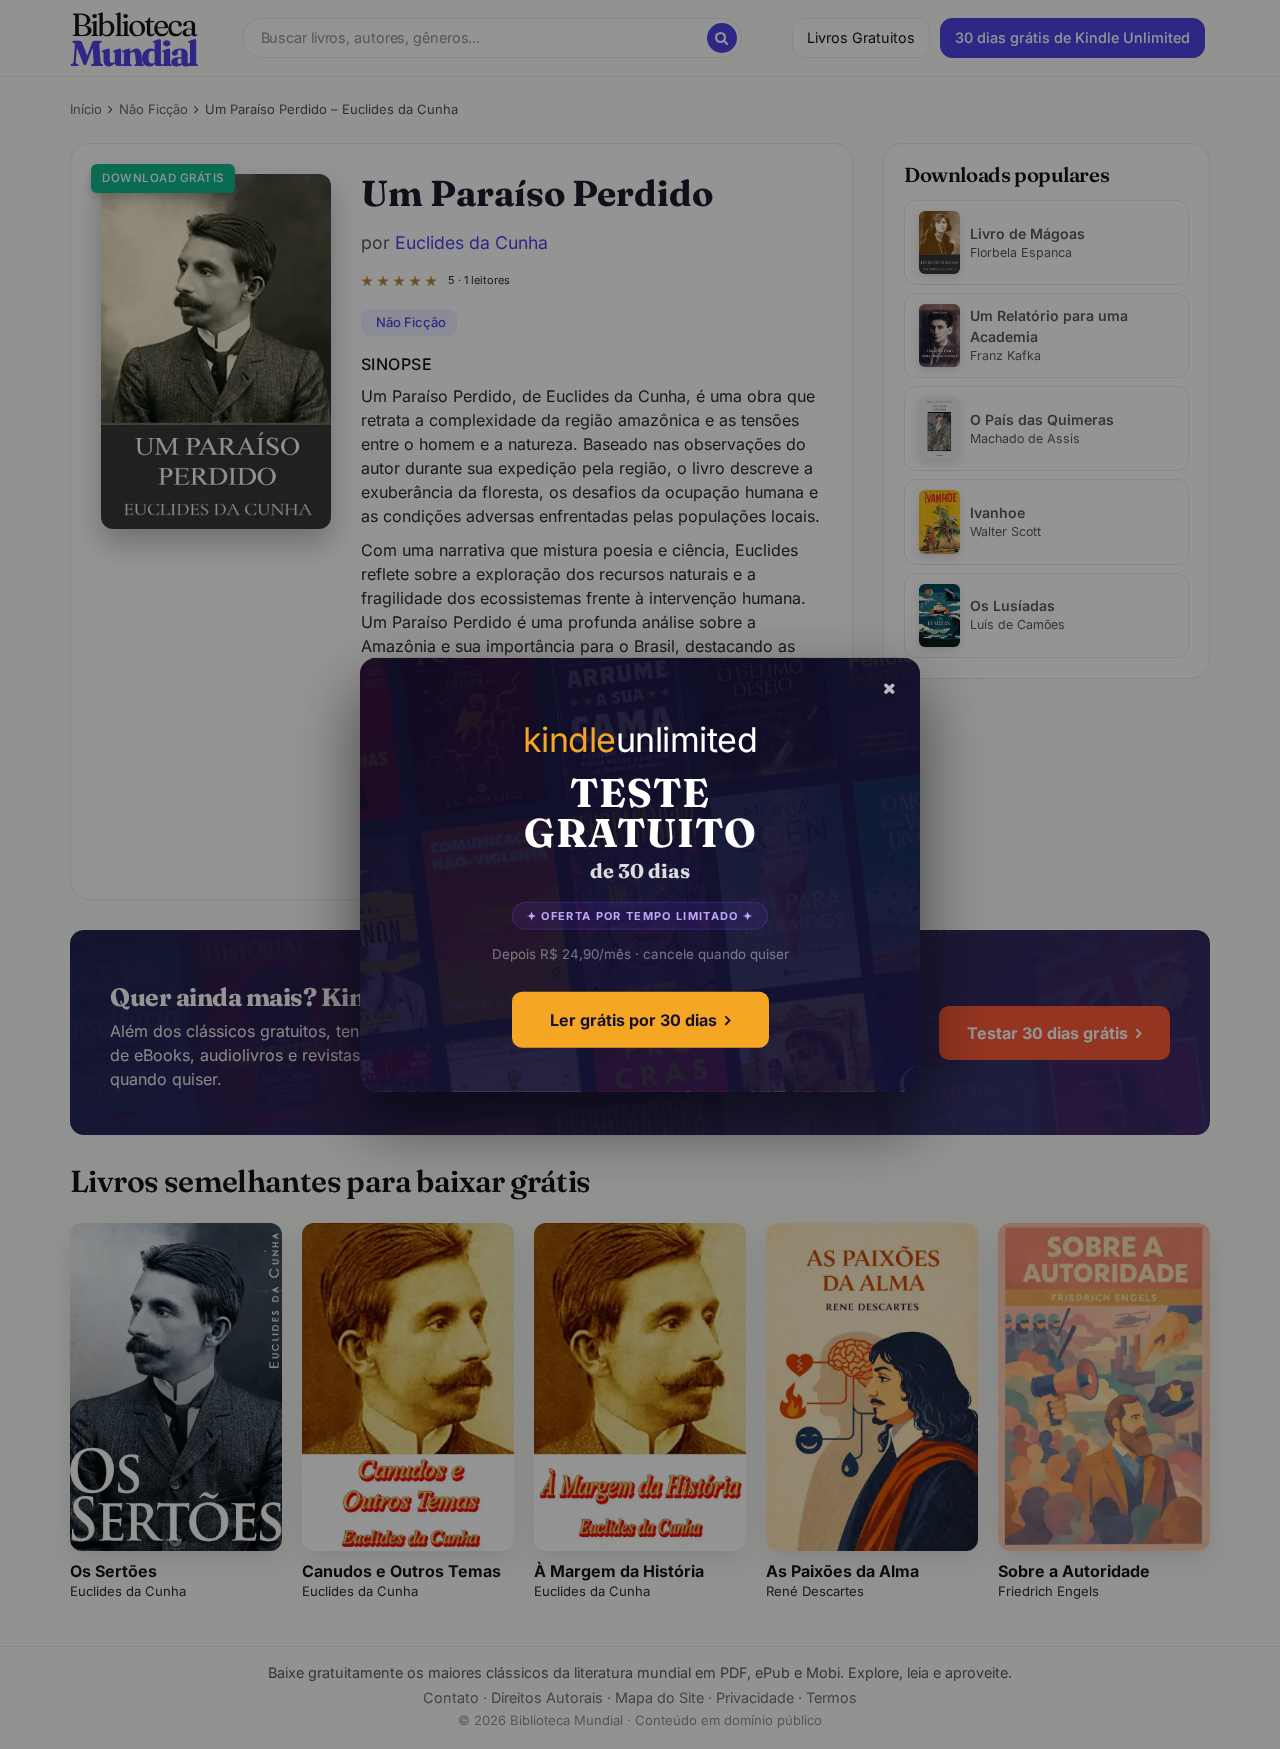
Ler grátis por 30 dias (633, 1020)
